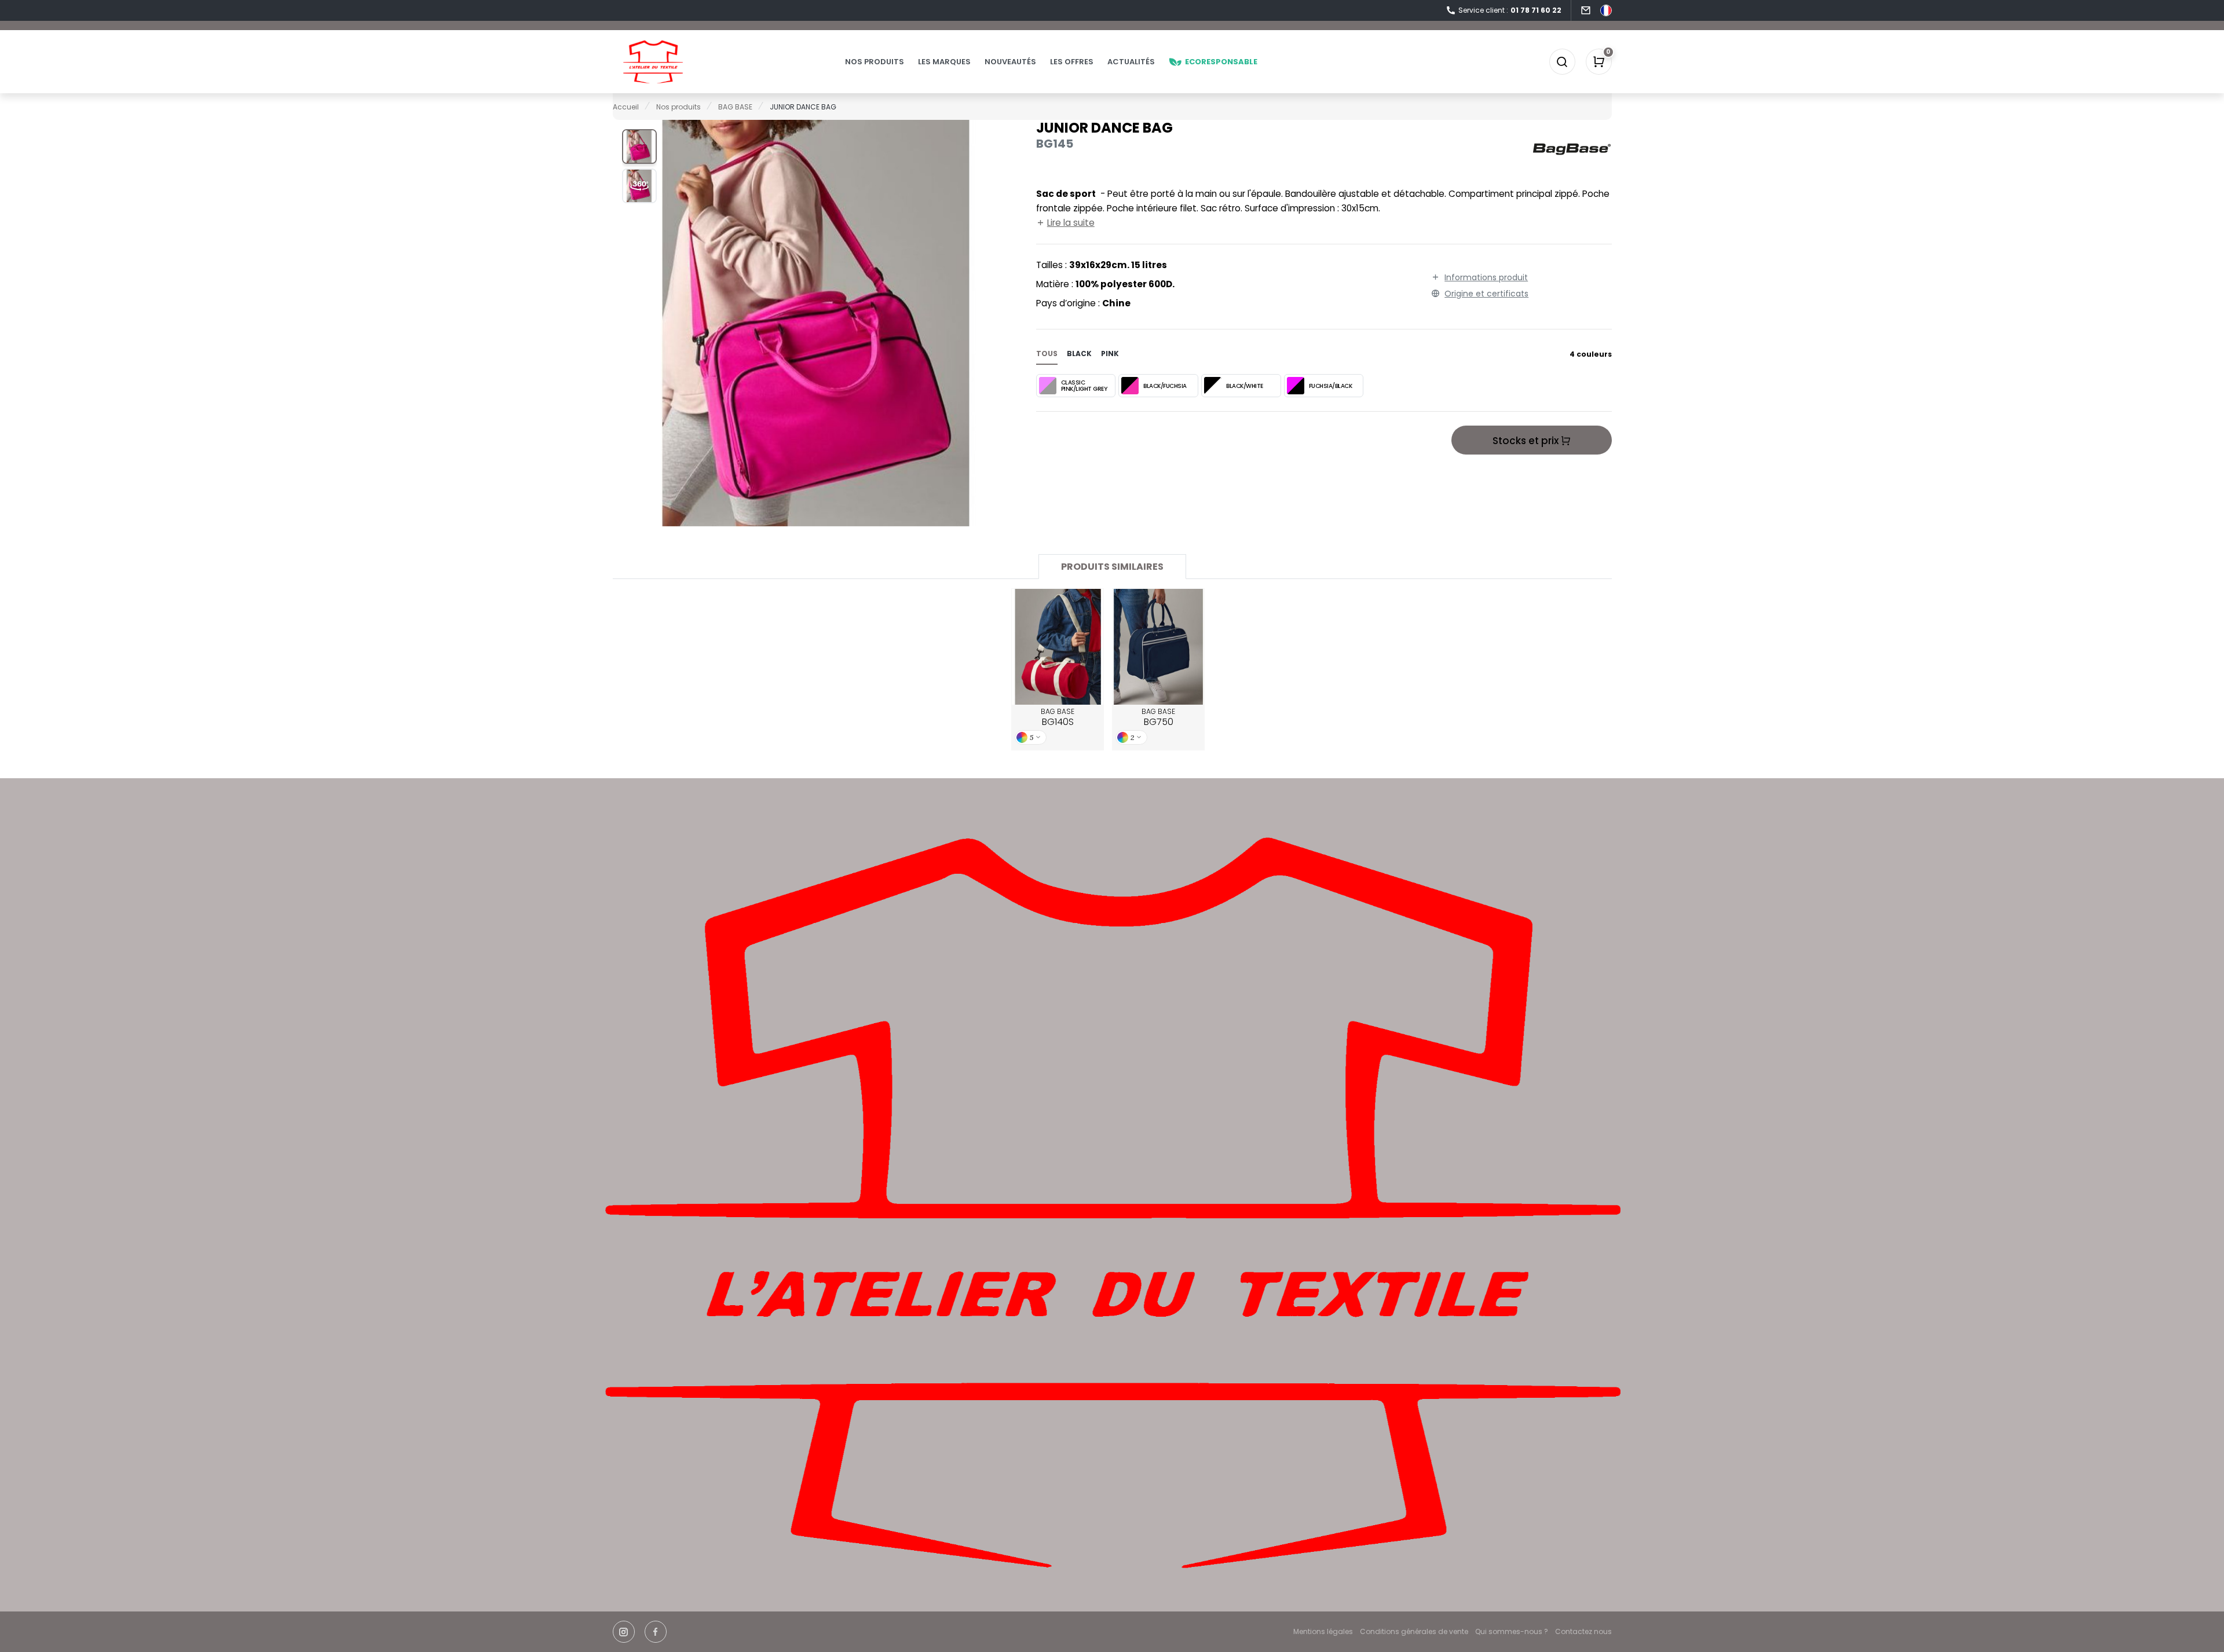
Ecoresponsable (1221, 62)
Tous (1047, 354)
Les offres (1072, 62)
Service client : (1510, 10)
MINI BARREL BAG (1058, 647)
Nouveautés (1010, 62)
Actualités (1131, 62)
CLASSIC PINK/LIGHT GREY (1084, 386)
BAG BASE (1058, 717)
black (1079, 354)
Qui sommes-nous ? (1512, 1631)
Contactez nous (1583, 1631)
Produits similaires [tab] (1112, 567)
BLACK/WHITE (1245, 386)
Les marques (944, 62)
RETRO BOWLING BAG (1158, 647)
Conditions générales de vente (1414, 1631)
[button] (639, 146)
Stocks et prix (1527, 441)
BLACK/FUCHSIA (1165, 386)
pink (1110, 354)
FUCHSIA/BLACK (1331, 386)
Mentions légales (1323, 1631)
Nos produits (875, 62)
